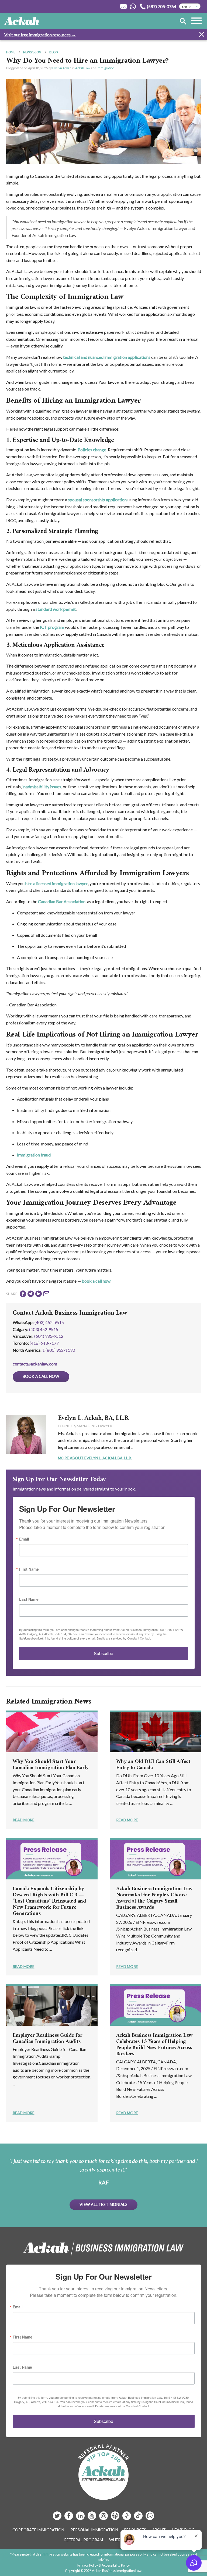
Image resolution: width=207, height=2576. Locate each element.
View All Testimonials (103, 2204)
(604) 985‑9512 (49, 1336)
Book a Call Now (41, 1376)
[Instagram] (104, 2518)
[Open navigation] (196, 21)
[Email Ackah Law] (124, 6)
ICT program (52, 627)
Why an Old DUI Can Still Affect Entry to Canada (153, 1765)
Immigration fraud (34, 1155)
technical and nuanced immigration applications (107, 357)
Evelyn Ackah (62, 68)
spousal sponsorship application (97, 500)
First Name (29, 1569)
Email (24, 1539)
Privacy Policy (88, 2565)
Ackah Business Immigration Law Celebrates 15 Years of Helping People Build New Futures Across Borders (154, 2045)
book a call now (96, 1281)
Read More (24, 1820)
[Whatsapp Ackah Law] (133, 6)
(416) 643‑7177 (44, 1343)
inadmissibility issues (42, 787)
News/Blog (32, 52)
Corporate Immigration (38, 2530)
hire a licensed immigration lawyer (57, 883)
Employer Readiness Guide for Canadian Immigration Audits (48, 2039)
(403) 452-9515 (49, 1322)
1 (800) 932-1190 (59, 1350)
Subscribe (103, 1653)
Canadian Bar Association (62, 901)
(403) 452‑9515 (44, 1329)
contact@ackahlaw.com (35, 1364)
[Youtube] (92, 2518)
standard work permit (56, 609)
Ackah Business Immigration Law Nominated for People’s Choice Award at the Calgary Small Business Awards (154, 1898)
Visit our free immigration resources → (40, 35)
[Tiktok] (138, 2518)
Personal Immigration (94, 2530)
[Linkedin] (81, 2518)
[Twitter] (58, 2518)
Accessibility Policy (116, 2565)
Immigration (106, 68)
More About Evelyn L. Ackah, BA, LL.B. (95, 1458)
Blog (54, 52)
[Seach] (183, 22)
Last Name (29, 1599)
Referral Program (84, 2540)
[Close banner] (202, 35)
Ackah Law (83, 68)
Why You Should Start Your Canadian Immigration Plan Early (51, 1765)
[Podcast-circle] (127, 2518)
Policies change (92, 450)
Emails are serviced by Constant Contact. (124, 1638)
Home (11, 52)
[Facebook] (69, 2518)
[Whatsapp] (150, 2518)
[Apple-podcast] (115, 2518)
